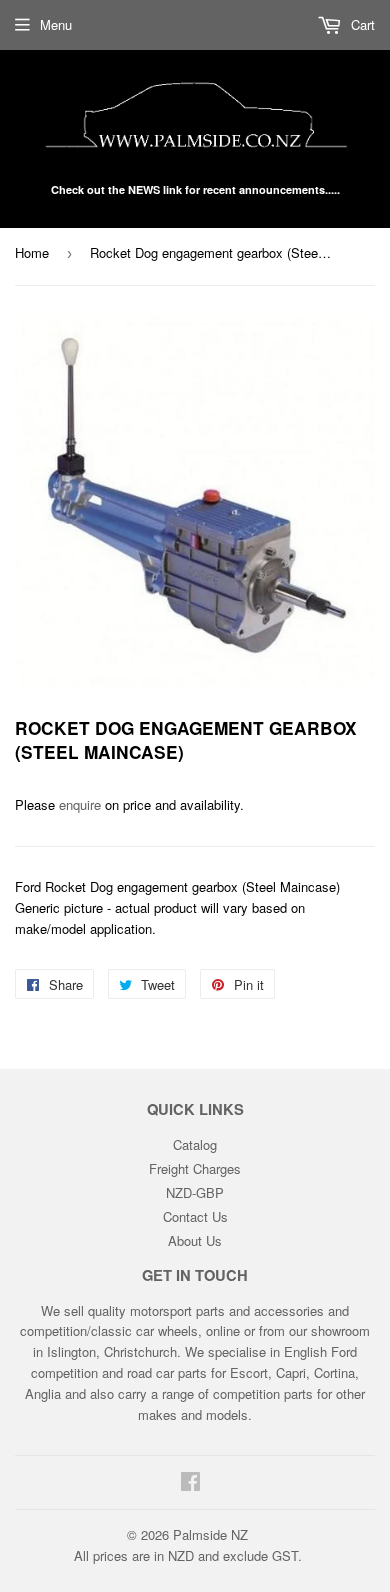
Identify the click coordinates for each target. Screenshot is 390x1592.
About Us (195, 1240)
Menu (56, 24)
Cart (361, 24)
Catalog (195, 1144)
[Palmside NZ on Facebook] (190, 1483)
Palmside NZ (210, 1534)
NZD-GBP (195, 1192)
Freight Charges (195, 1168)
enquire (80, 804)
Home (32, 252)
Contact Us (195, 1216)
